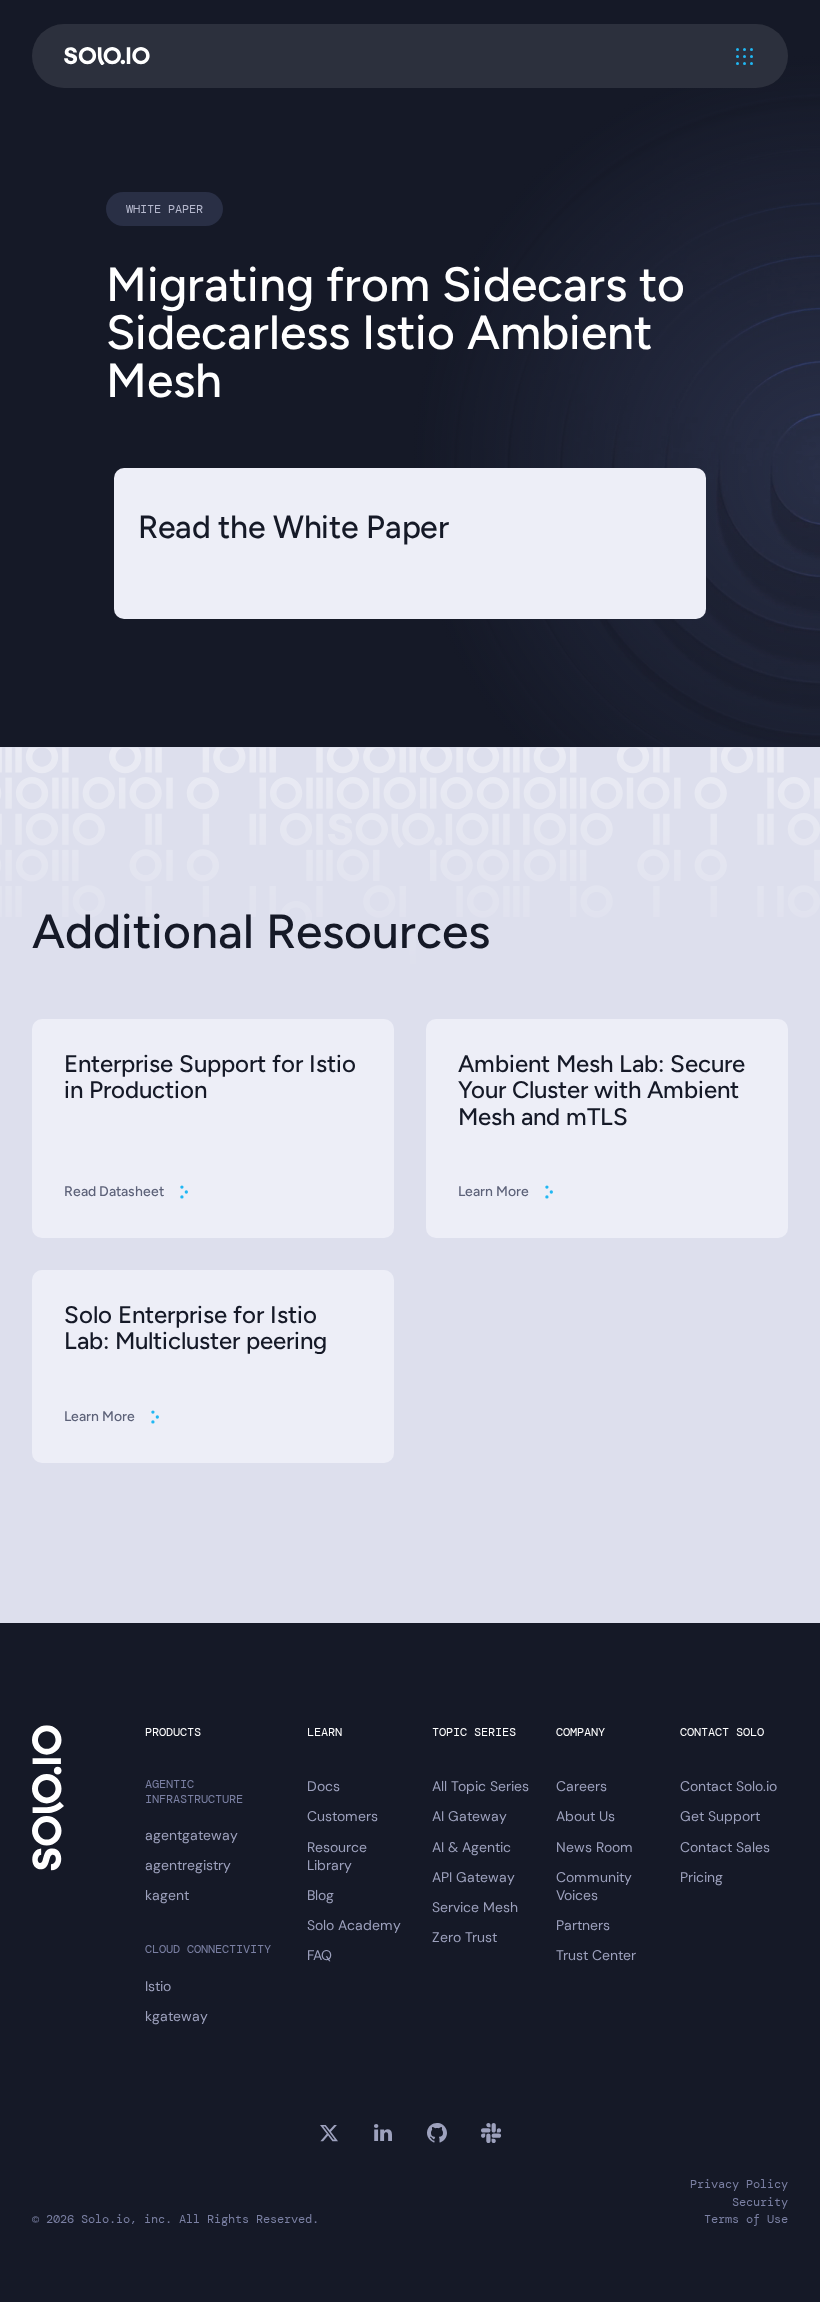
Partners (583, 1925)
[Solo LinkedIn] (383, 2133)
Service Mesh (475, 1907)
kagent (167, 1895)
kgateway (176, 2016)
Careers (581, 1786)
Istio (158, 1986)
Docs (323, 1786)
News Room (594, 1847)
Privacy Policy (739, 2184)
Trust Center (596, 1955)
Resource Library (337, 1856)
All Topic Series (480, 1786)
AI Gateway (469, 1816)
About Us (585, 1816)
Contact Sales (725, 1847)
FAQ (319, 1955)
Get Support (720, 1816)
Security (760, 2202)
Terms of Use (746, 2219)
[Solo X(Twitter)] (329, 2133)
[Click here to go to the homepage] (107, 56)
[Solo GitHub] (437, 2133)
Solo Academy (354, 1925)
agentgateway (191, 1835)
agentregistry (188, 1865)
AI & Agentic (471, 1847)
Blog (320, 1895)
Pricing (701, 1877)
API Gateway (473, 1877)
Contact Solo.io (728, 1786)
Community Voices (594, 1886)
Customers (342, 1816)
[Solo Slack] (491, 2133)
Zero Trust (464, 1937)
